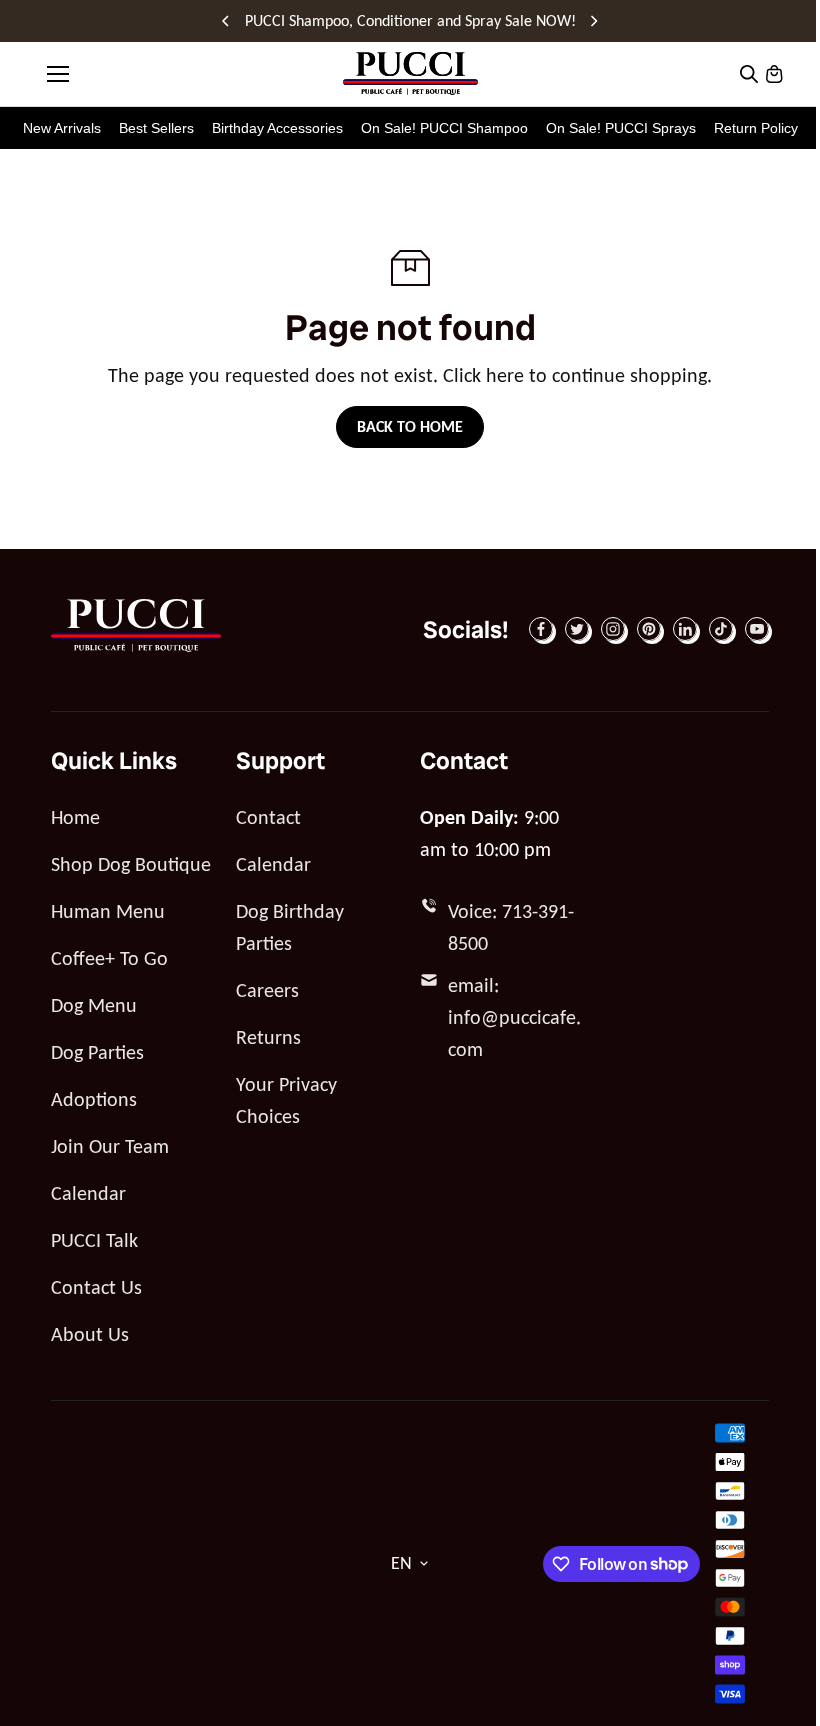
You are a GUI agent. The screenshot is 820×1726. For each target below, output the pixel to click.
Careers (267, 990)
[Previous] (227, 21)
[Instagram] (613, 629)
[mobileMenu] (58, 74)
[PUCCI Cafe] (410, 73)
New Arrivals (62, 128)
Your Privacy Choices (286, 1100)
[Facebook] (541, 629)
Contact (268, 817)
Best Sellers (156, 128)
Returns (268, 1037)
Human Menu (108, 911)
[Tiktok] (721, 629)
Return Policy (756, 128)
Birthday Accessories (277, 128)
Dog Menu (94, 1005)
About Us (90, 1334)
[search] (749, 74)
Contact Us (96, 1287)
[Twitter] (577, 629)
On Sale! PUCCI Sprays (621, 128)
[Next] (593, 21)
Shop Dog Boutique (131, 864)
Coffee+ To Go (109, 958)
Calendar (88, 1193)
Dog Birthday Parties (290, 927)
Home (75, 817)
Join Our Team (110, 1146)
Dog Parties (97, 1052)
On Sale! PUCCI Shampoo (444, 128)
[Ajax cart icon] (774, 74)
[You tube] (757, 629)
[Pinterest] (649, 629)
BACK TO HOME (410, 426)
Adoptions (94, 1099)
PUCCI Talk (94, 1240)
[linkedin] (685, 629)
